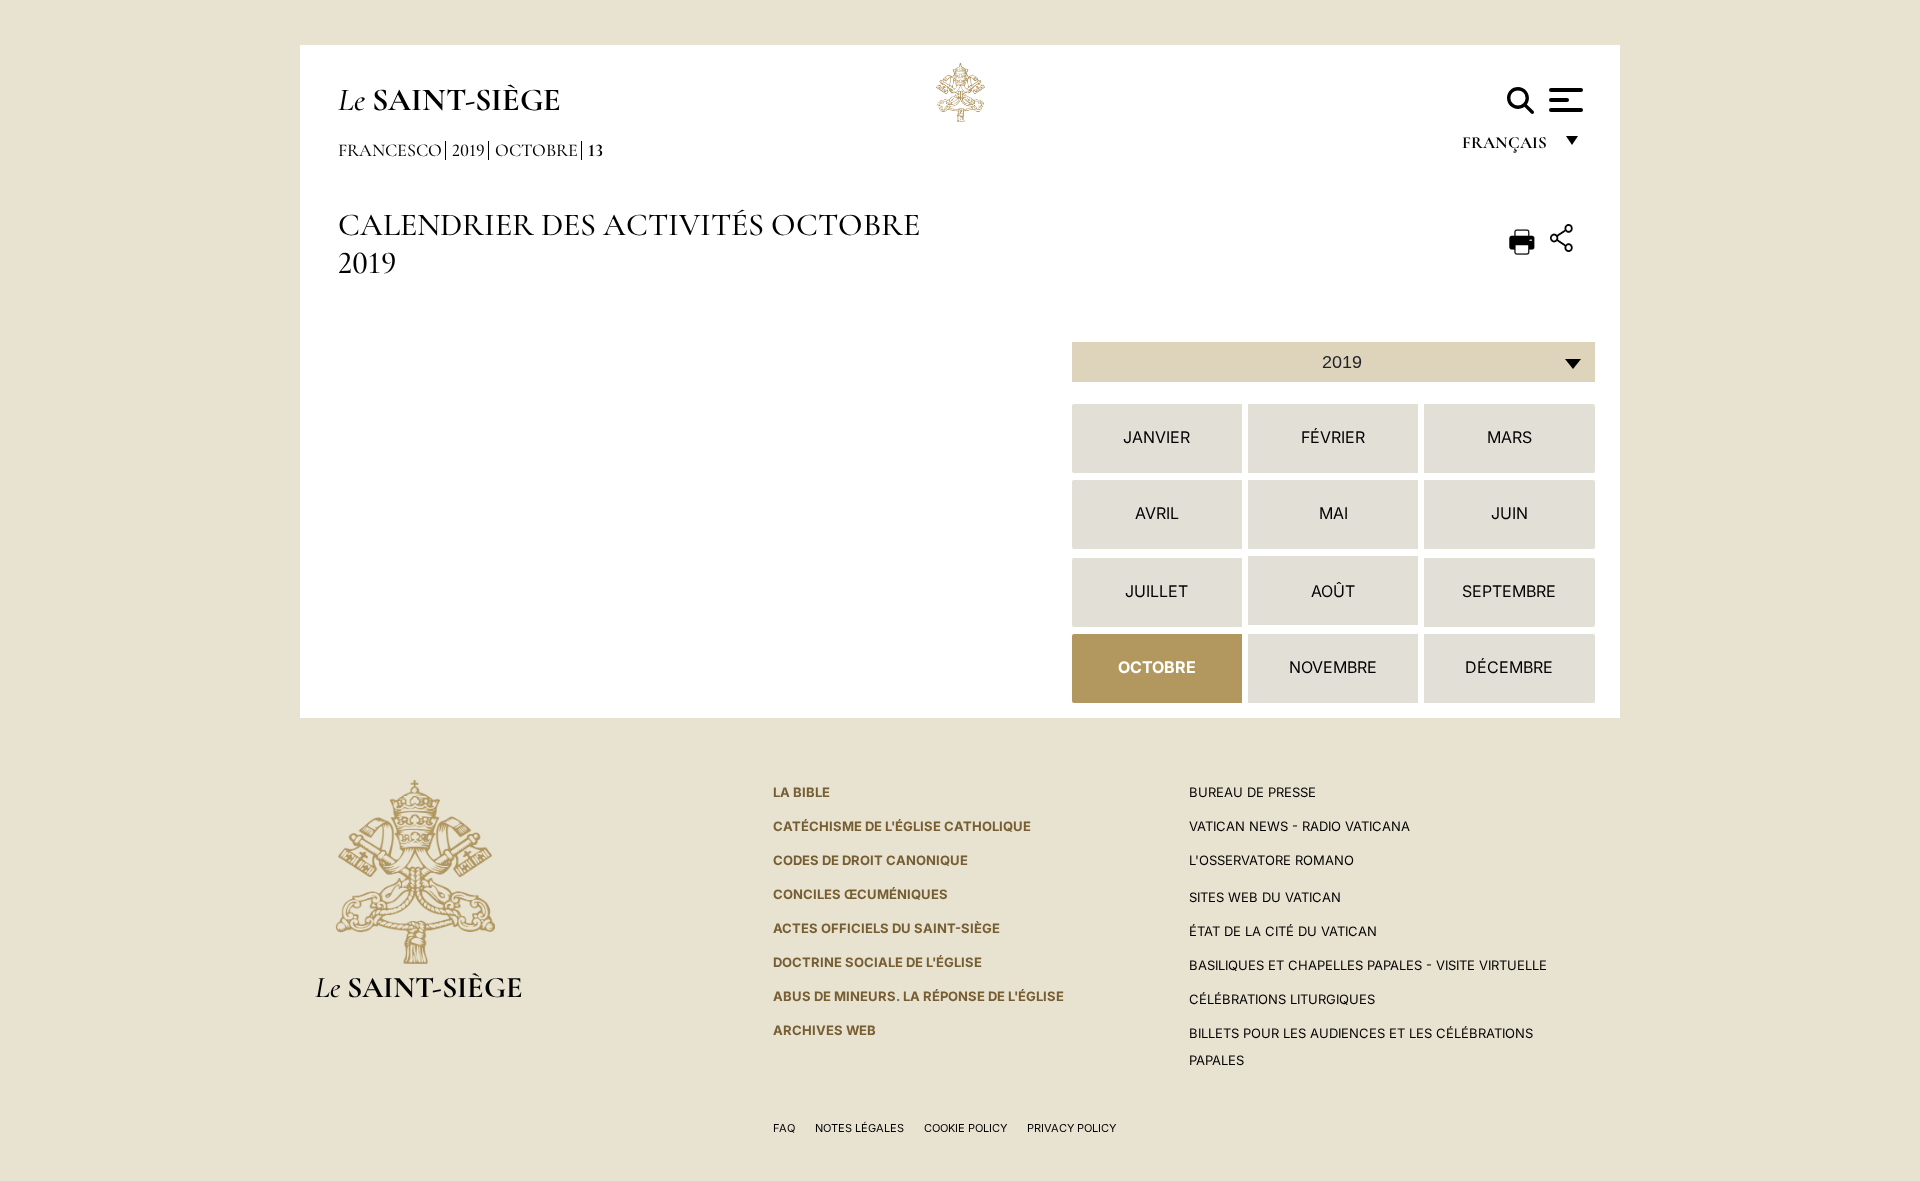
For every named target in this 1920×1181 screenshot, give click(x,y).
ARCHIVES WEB (824, 1030)
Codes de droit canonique (870, 860)
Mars (1509, 437)
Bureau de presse (1252, 792)
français (1506, 147)
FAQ (784, 1128)
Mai (1333, 513)
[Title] (1564, 241)
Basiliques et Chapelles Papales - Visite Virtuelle (1368, 965)
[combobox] (1333, 362)
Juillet (1156, 591)
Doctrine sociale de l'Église (877, 962)
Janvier (1156, 437)
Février (1333, 437)
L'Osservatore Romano (1271, 860)
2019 (468, 150)
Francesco (390, 150)
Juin (1509, 513)
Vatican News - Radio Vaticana (1299, 826)
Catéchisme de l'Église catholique (902, 826)
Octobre (536, 150)
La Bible (801, 792)
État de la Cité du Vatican (1283, 931)
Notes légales (859, 1128)
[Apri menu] (1563, 100)
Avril (1157, 513)
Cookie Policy (965, 1128)
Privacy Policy (1071, 1128)
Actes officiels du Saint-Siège (886, 928)
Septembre (1509, 591)
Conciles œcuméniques (860, 894)
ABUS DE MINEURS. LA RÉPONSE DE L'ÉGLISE (918, 996)
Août (1333, 591)
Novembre (1333, 667)
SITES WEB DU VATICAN (1265, 897)
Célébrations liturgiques (1282, 999)
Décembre (1509, 667)
